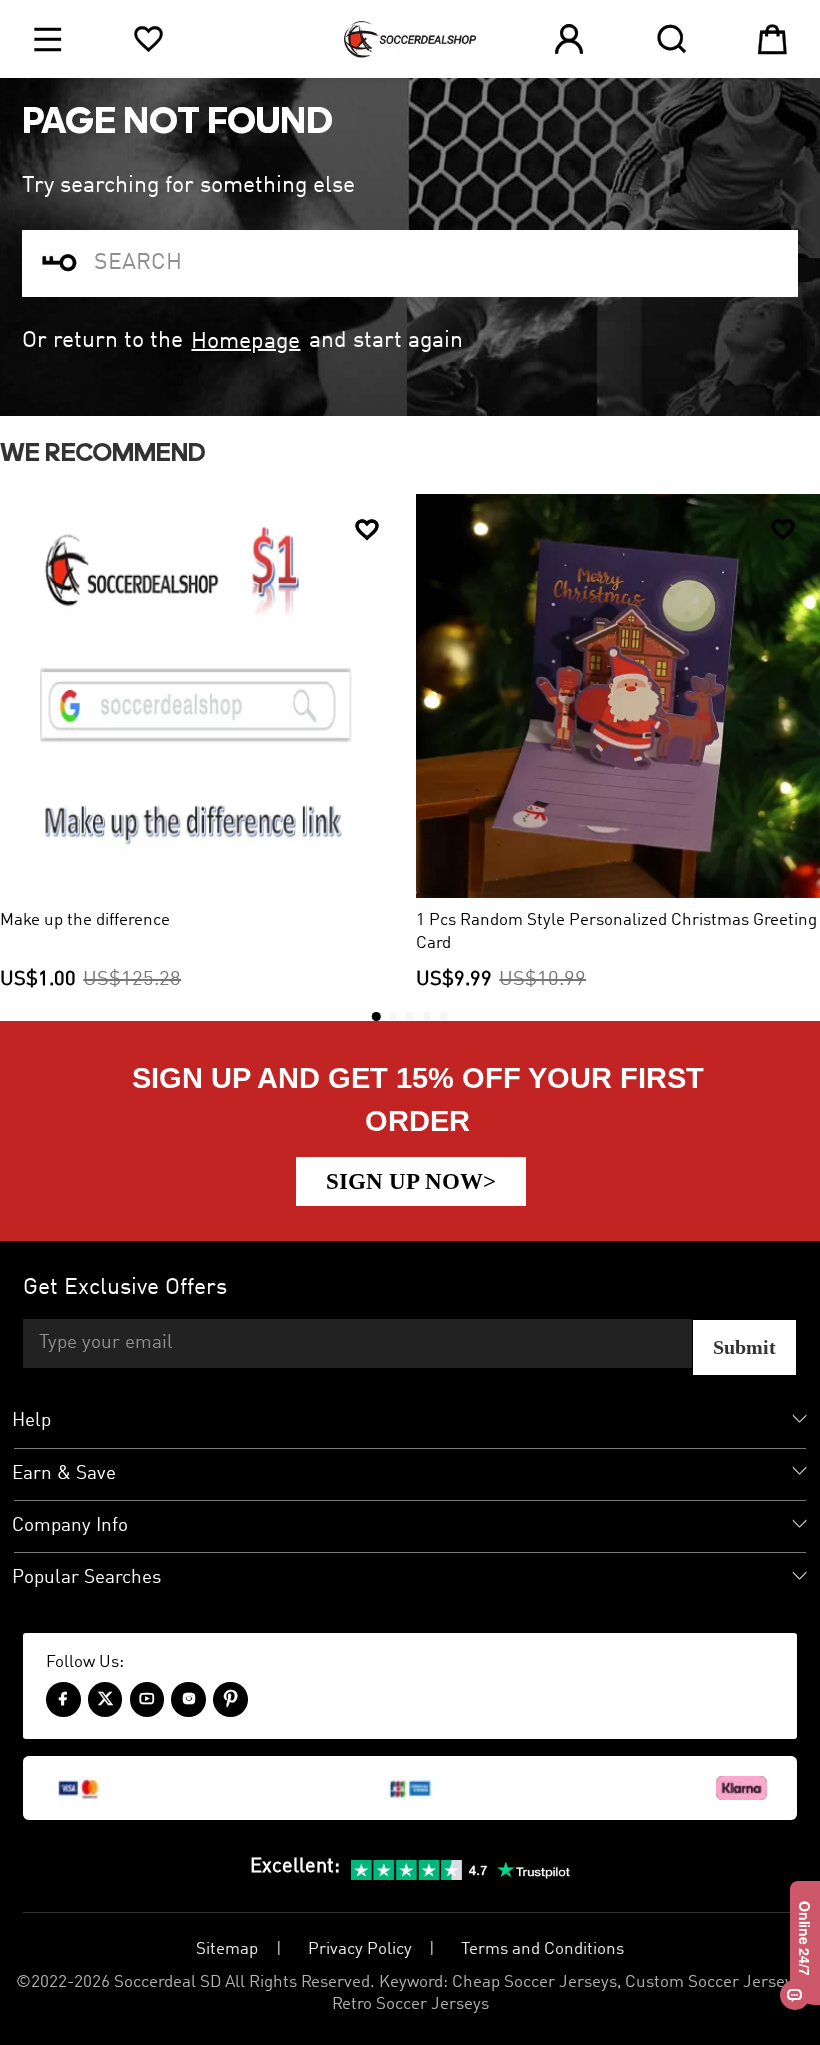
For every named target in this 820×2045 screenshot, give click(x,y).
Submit (744, 1347)
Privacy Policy (360, 1949)
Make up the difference (85, 920)
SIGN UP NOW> (411, 1181)
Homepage (245, 340)
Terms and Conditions (542, 1949)
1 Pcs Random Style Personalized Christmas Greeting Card (616, 932)
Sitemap (227, 1949)
